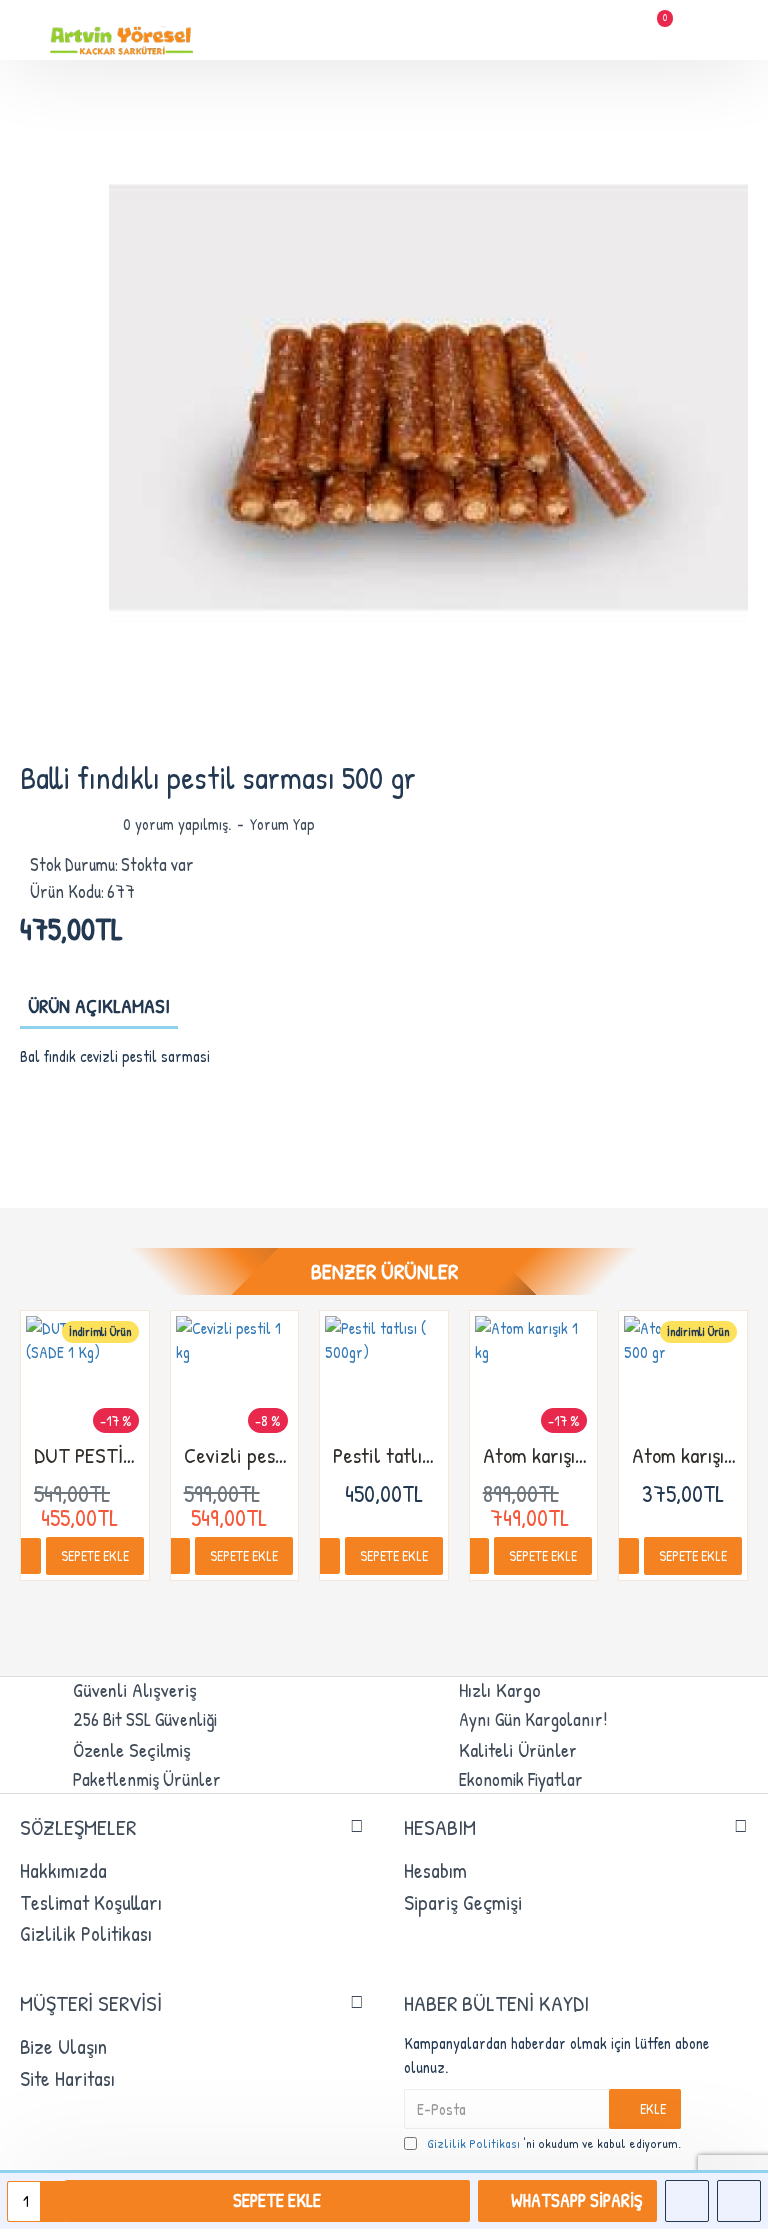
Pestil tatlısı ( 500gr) (388, 1455)
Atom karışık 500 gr (687, 1455)
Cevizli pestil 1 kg (239, 1455)
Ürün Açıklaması (99, 1005)
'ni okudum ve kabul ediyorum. (554, 2143)
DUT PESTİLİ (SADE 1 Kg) (89, 1455)
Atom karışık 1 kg (538, 1455)
